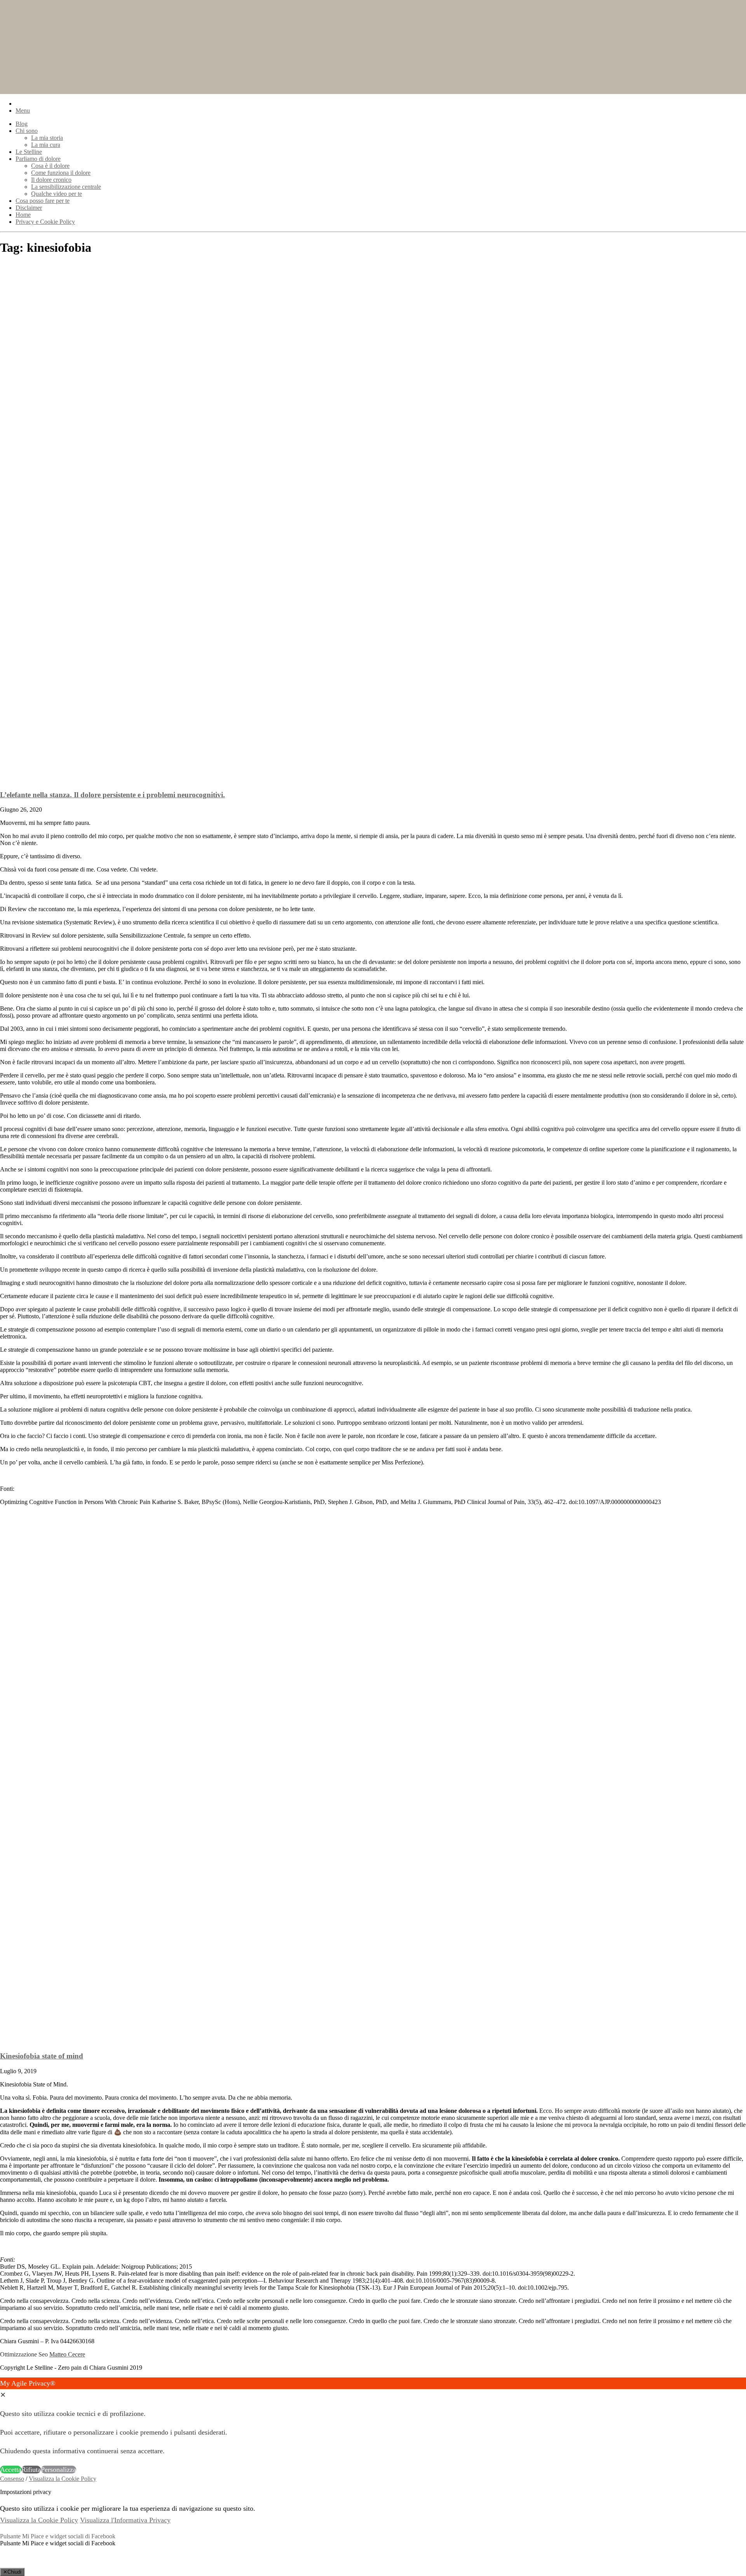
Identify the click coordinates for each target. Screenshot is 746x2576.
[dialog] (373, 2426)
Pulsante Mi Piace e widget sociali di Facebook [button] (58, 2536)
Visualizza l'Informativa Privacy (125, 2520)
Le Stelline (29, 152)
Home (23, 215)
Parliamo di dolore (38, 159)
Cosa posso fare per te (43, 201)
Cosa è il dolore (50, 166)
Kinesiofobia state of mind (42, 2056)
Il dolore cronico (51, 180)
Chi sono (27, 131)
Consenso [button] (12, 2479)
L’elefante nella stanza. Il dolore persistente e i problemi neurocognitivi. (112, 795)
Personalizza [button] (58, 2470)
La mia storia (47, 138)
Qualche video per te (57, 194)
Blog (22, 124)
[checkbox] (373, 2543)
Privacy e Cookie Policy (45, 222)
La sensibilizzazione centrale (66, 187)
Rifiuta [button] (31, 2470)
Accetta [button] (11, 2470)
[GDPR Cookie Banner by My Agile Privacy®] (22, 2564)
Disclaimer (29, 208)
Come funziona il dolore (61, 173)
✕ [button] (3, 2395)
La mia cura (46, 145)
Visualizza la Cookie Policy (63, 2479)
